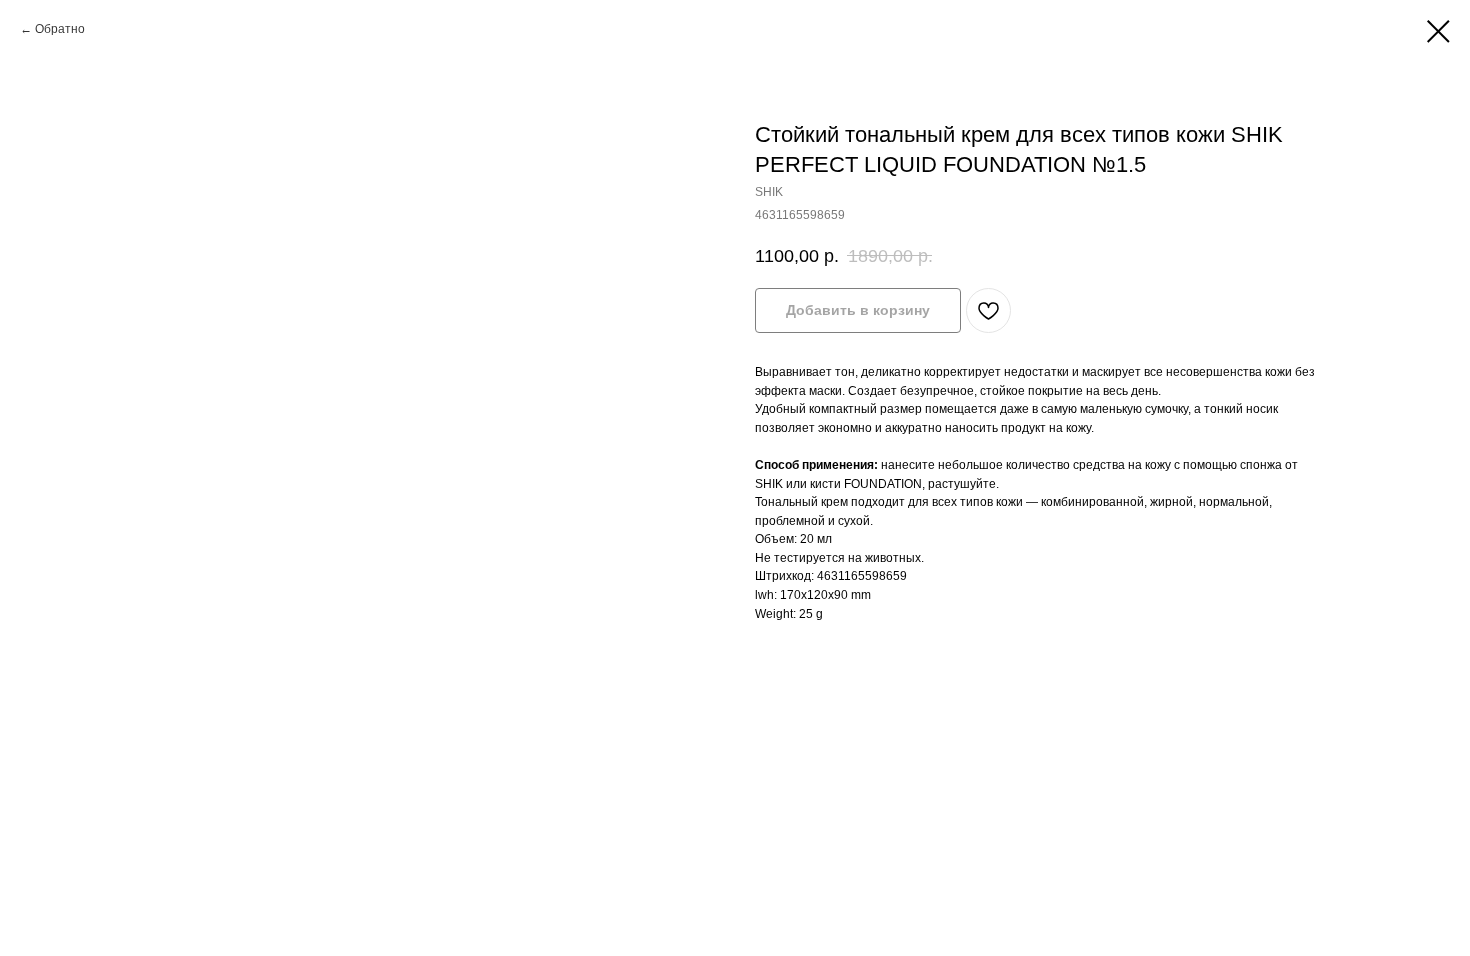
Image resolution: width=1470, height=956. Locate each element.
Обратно (60, 29)
